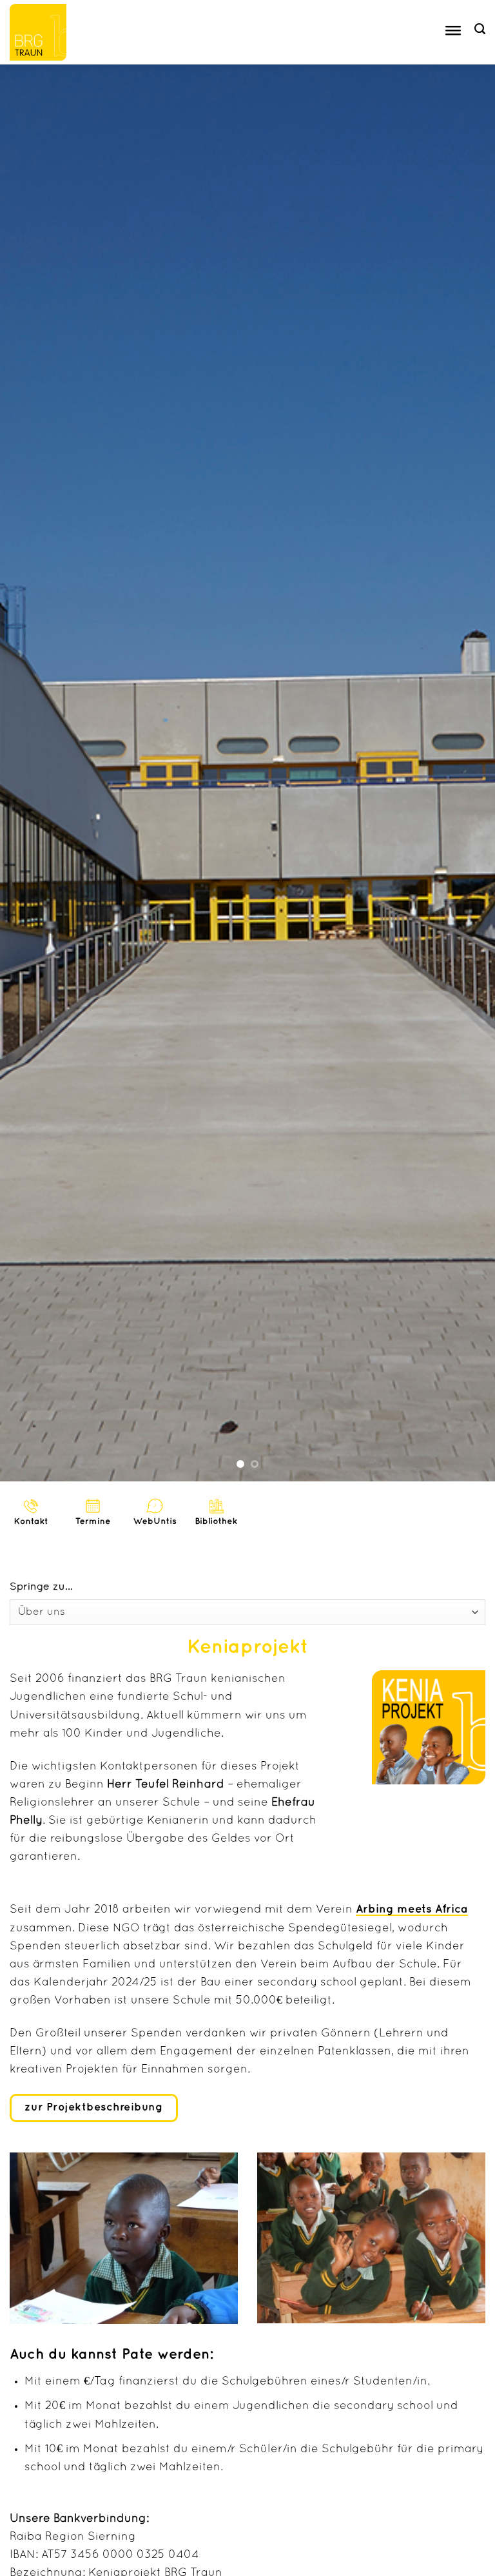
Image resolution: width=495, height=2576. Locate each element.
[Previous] (26, 773)
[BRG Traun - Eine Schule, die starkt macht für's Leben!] (44, 32)
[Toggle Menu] (453, 33)
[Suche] (480, 29)
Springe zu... (41, 1587)
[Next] (469, 773)
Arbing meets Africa (412, 1909)
